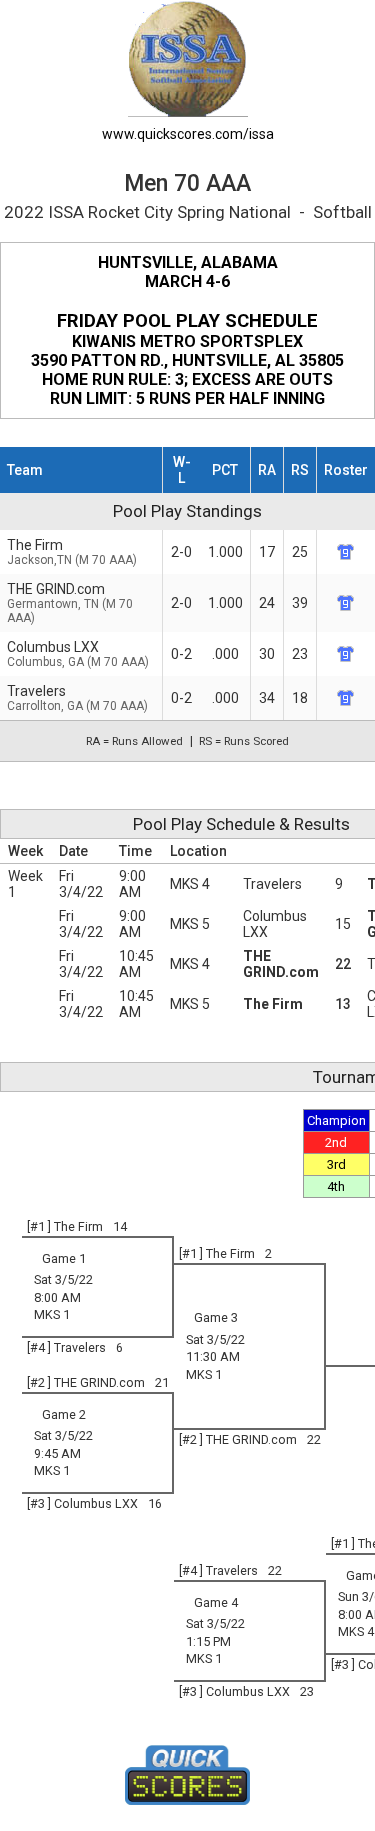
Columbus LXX (78, 654)
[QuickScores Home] (187, 1775)
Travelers (272, 884)
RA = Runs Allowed (134, 741)
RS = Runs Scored (244, 741)
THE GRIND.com (70, 603)
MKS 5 (190, 924)
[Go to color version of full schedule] (188, 57)
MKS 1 (52, 1314)
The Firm (273, 1004)
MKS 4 (190, 884)
